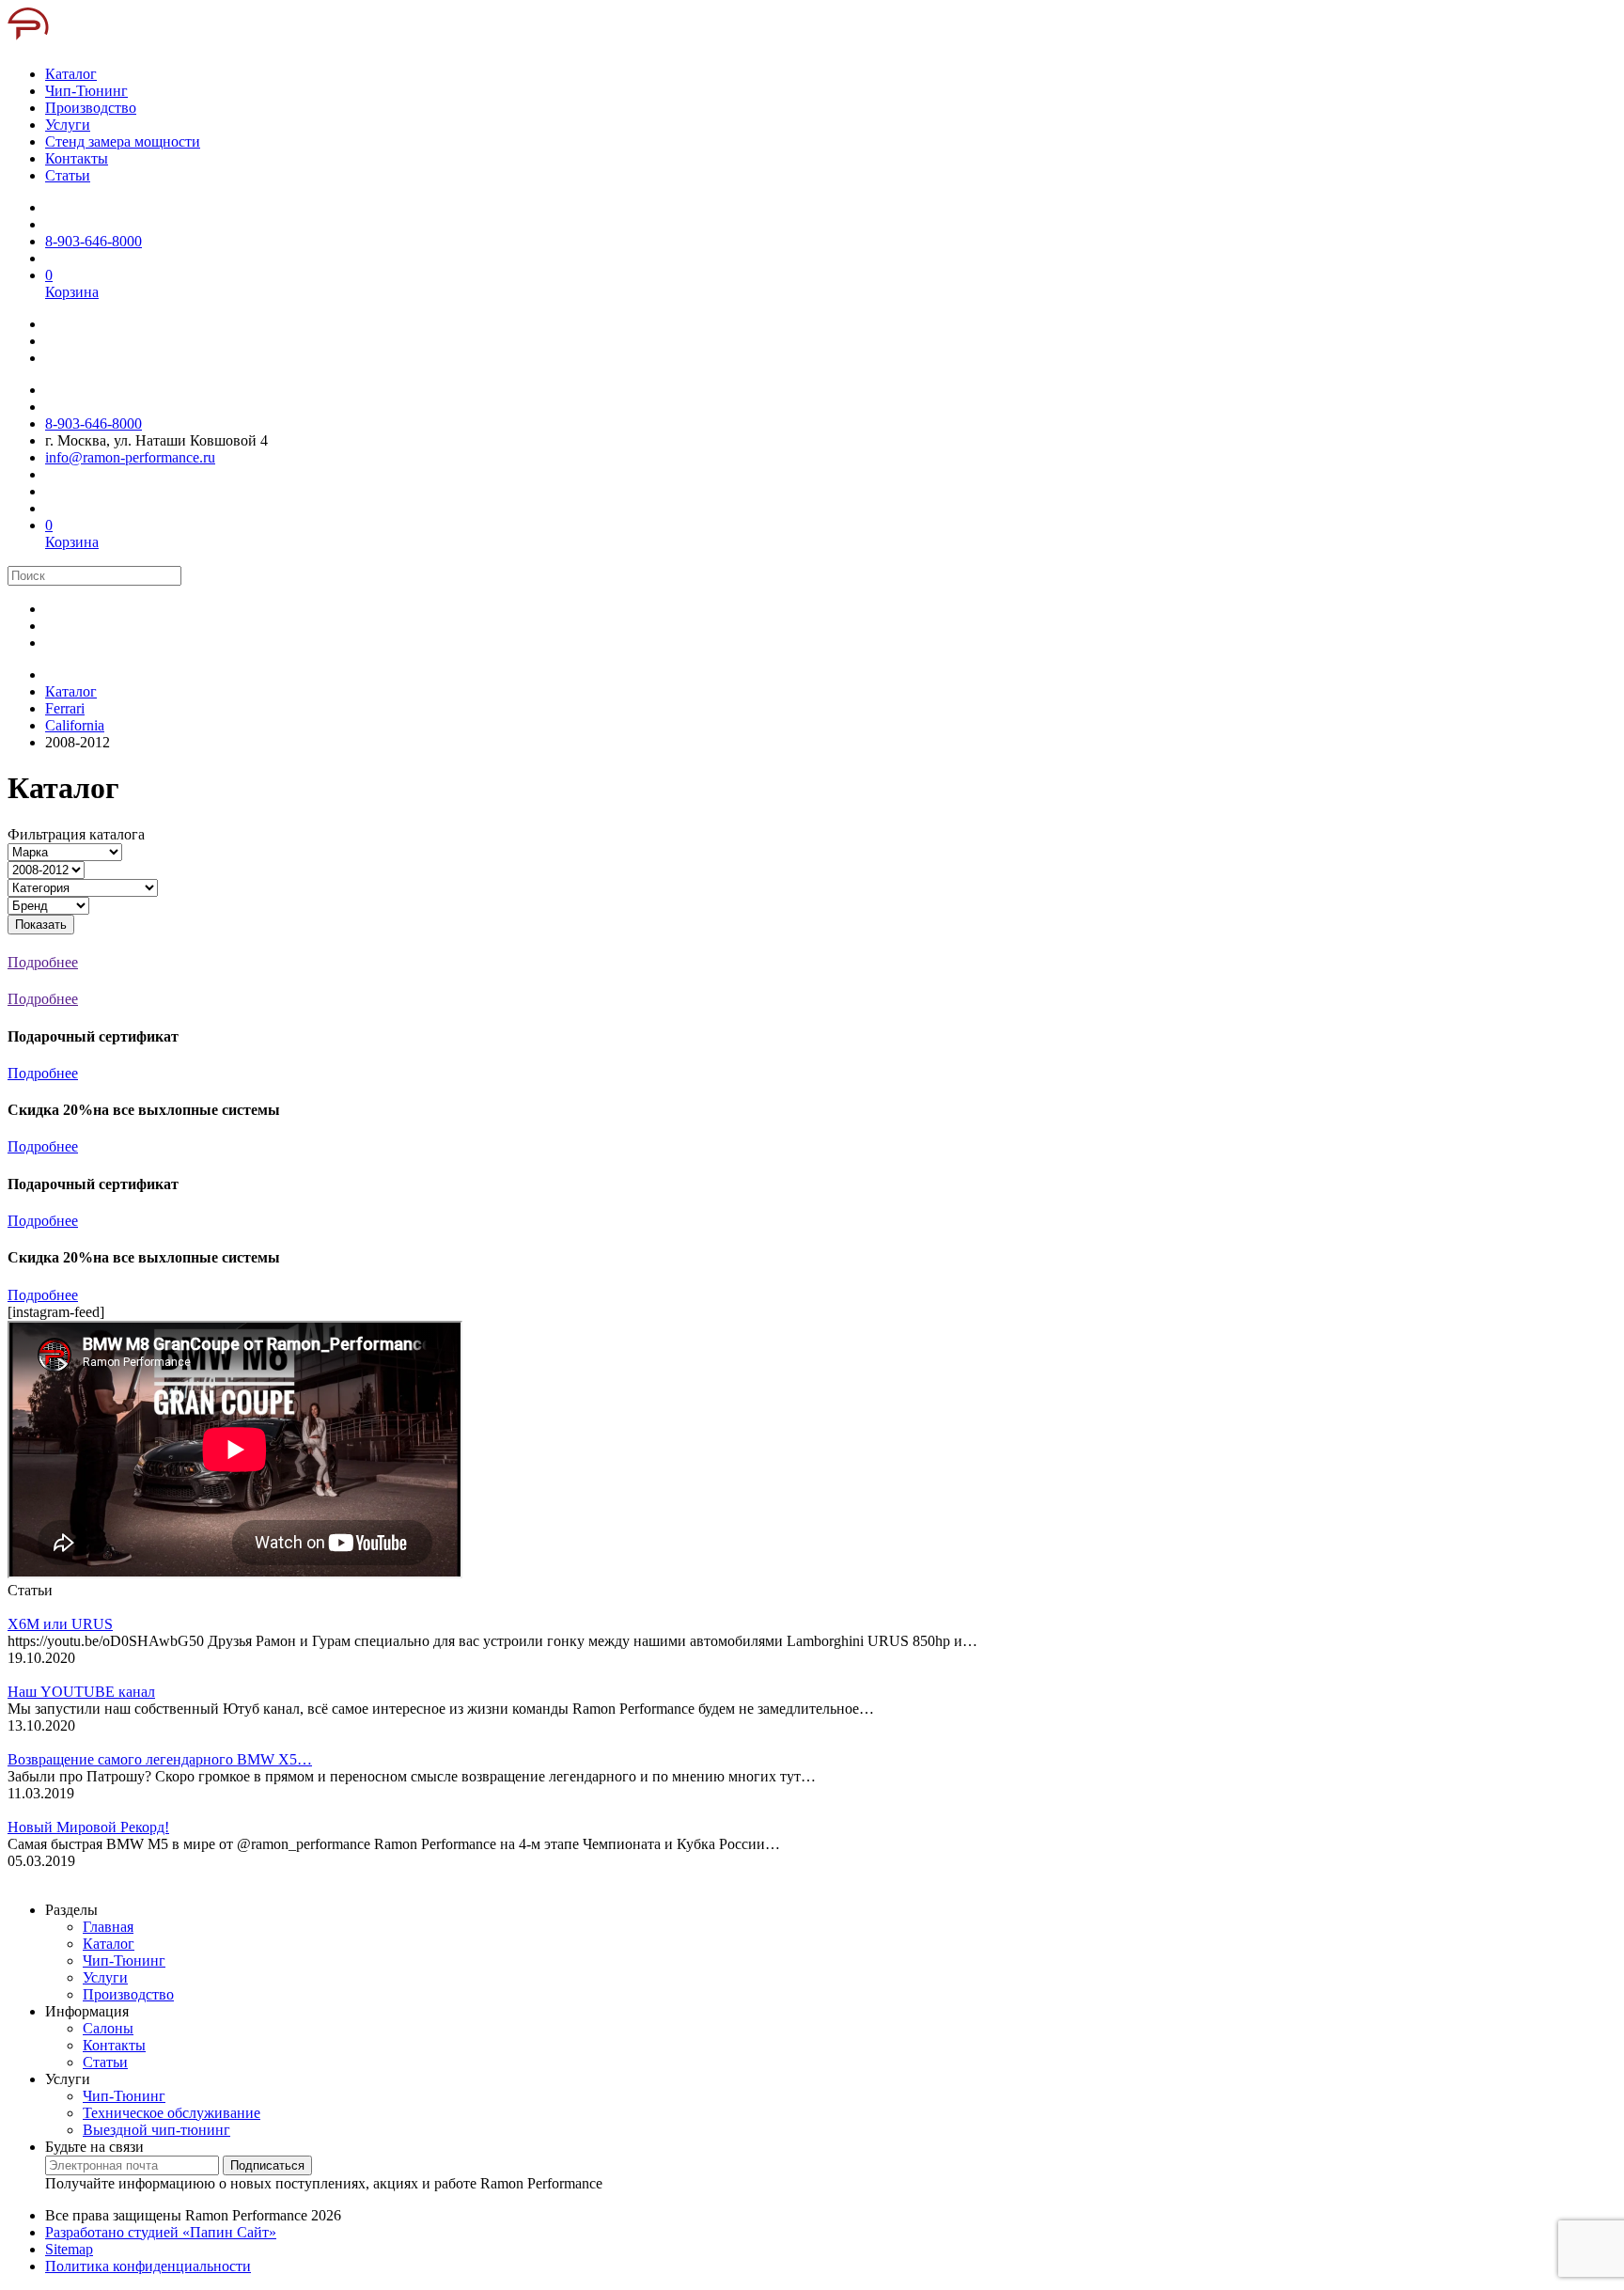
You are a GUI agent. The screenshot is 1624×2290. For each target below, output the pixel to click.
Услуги (105, 1977)
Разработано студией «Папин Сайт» (161, 2232)
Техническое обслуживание (172, 2113)
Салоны (108, 2028)
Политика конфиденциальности (148, 2266)
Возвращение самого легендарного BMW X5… (160, 1759)
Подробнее (43, 1073)
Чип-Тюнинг (124, 1961)
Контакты (114, 2045)
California (75, 725)
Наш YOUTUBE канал (81, 1692)
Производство (128, 1994)
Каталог (71, 691)
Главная (108, 1927)
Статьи (105, 2062)
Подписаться (267, 2165)
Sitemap (69, 2249)
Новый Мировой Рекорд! (88, 1827)
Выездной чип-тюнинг (156, 2130)
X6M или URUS (60, 1624)
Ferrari (65, 708)
